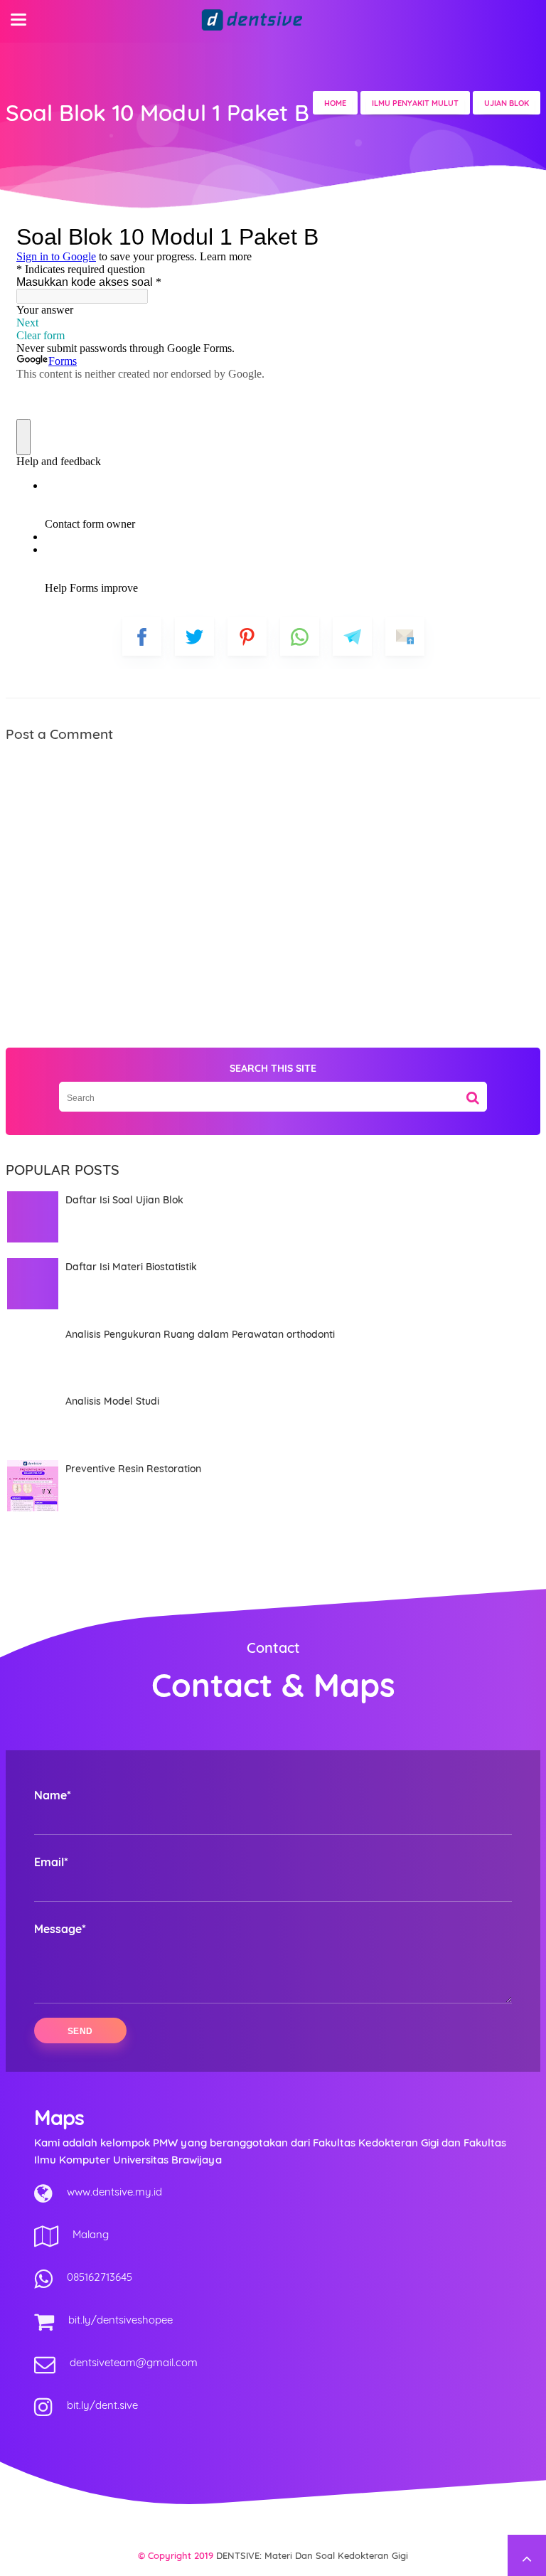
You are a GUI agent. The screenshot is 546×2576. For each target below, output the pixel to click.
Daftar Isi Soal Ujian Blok (124, 1200)
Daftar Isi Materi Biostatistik (131, 1267)
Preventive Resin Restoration (133, 1469)
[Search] (473, 1092)
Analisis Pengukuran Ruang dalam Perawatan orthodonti (200, 1334)
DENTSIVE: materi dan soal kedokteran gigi (312, 2555)
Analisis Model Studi (112, 1401)
